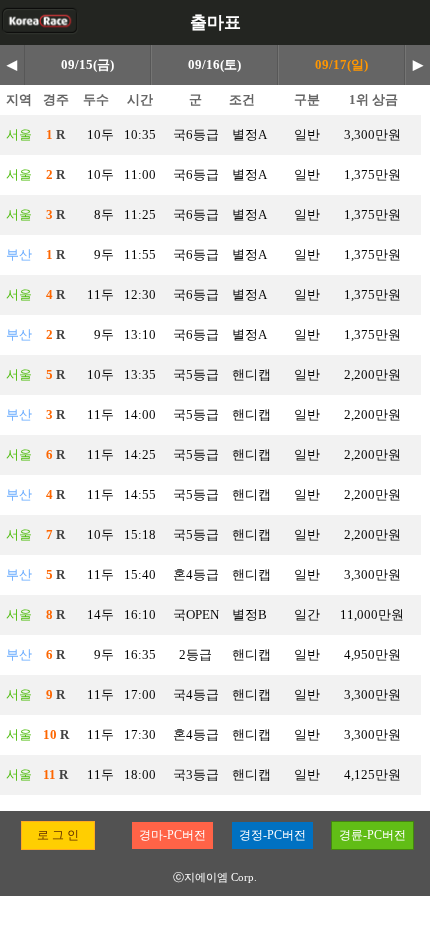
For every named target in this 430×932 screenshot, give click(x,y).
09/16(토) (214, 64)
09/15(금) (87, 64)
